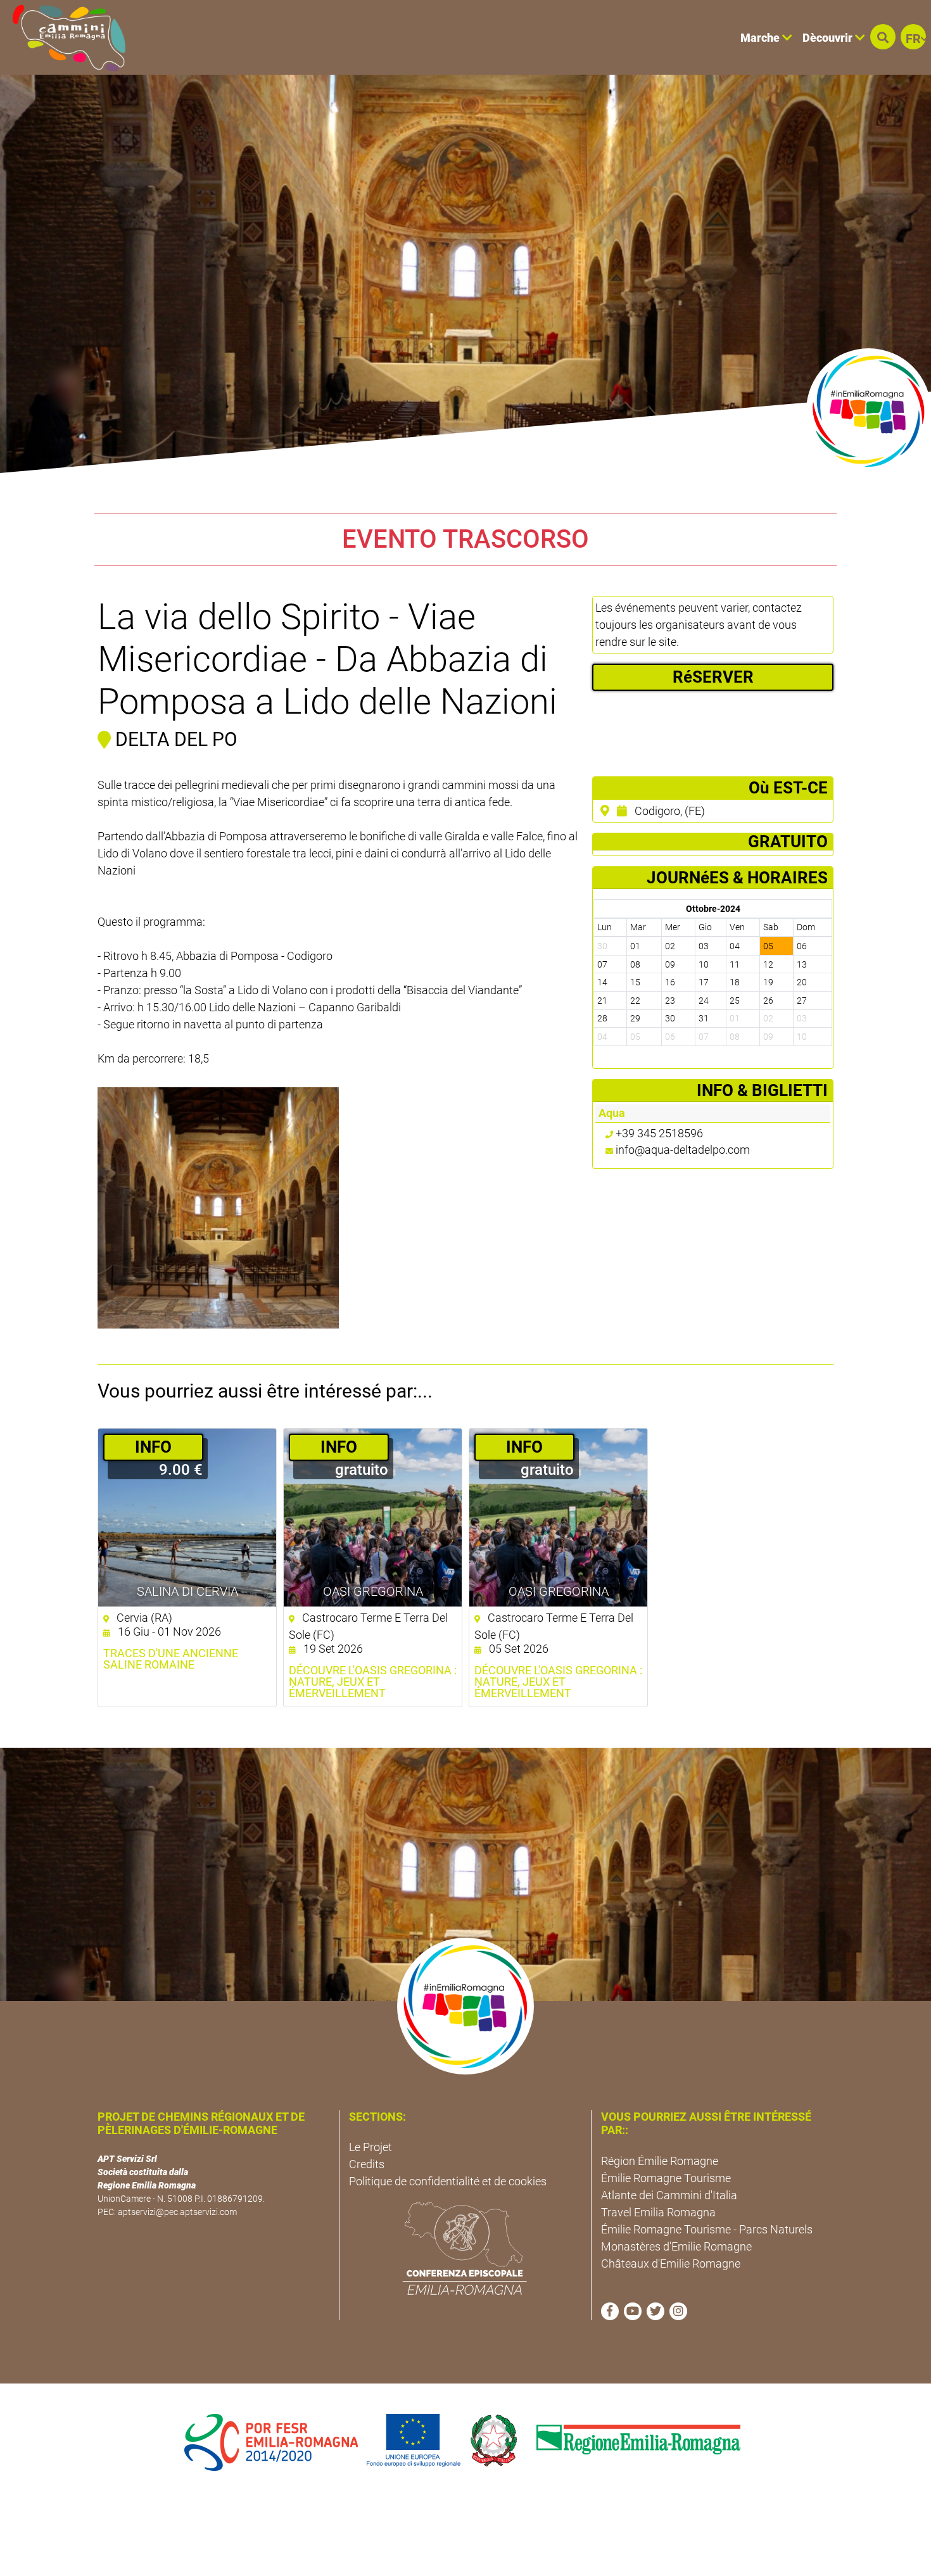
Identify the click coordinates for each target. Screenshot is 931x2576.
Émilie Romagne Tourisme (666, 2178)
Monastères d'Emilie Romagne (676, 2246)
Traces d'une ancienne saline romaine (171, 1659)
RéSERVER (713, 677)
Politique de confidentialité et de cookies (448, 2181)
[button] (883, 37)
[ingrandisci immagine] (218, 1208)
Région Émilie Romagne (660, 2161)
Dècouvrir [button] (829, 38)
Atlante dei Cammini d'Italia (669, 2195)
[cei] (465, 2248)
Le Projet (370, 2147)
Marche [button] (761, 38)
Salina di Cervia (187, 1591)
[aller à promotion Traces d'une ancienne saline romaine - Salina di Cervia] (187, 1518)
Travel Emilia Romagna (658, 2212)
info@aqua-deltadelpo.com (683, 1150)
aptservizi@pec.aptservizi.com (177, 2212)
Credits (367, 2164)
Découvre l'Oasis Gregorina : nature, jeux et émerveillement (373, 1682)
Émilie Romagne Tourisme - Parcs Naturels (707, 2229)
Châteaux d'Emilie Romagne (671, 2263)
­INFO (153, 1447)
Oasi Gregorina (373, 1591)
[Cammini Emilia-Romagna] (64, 37)
